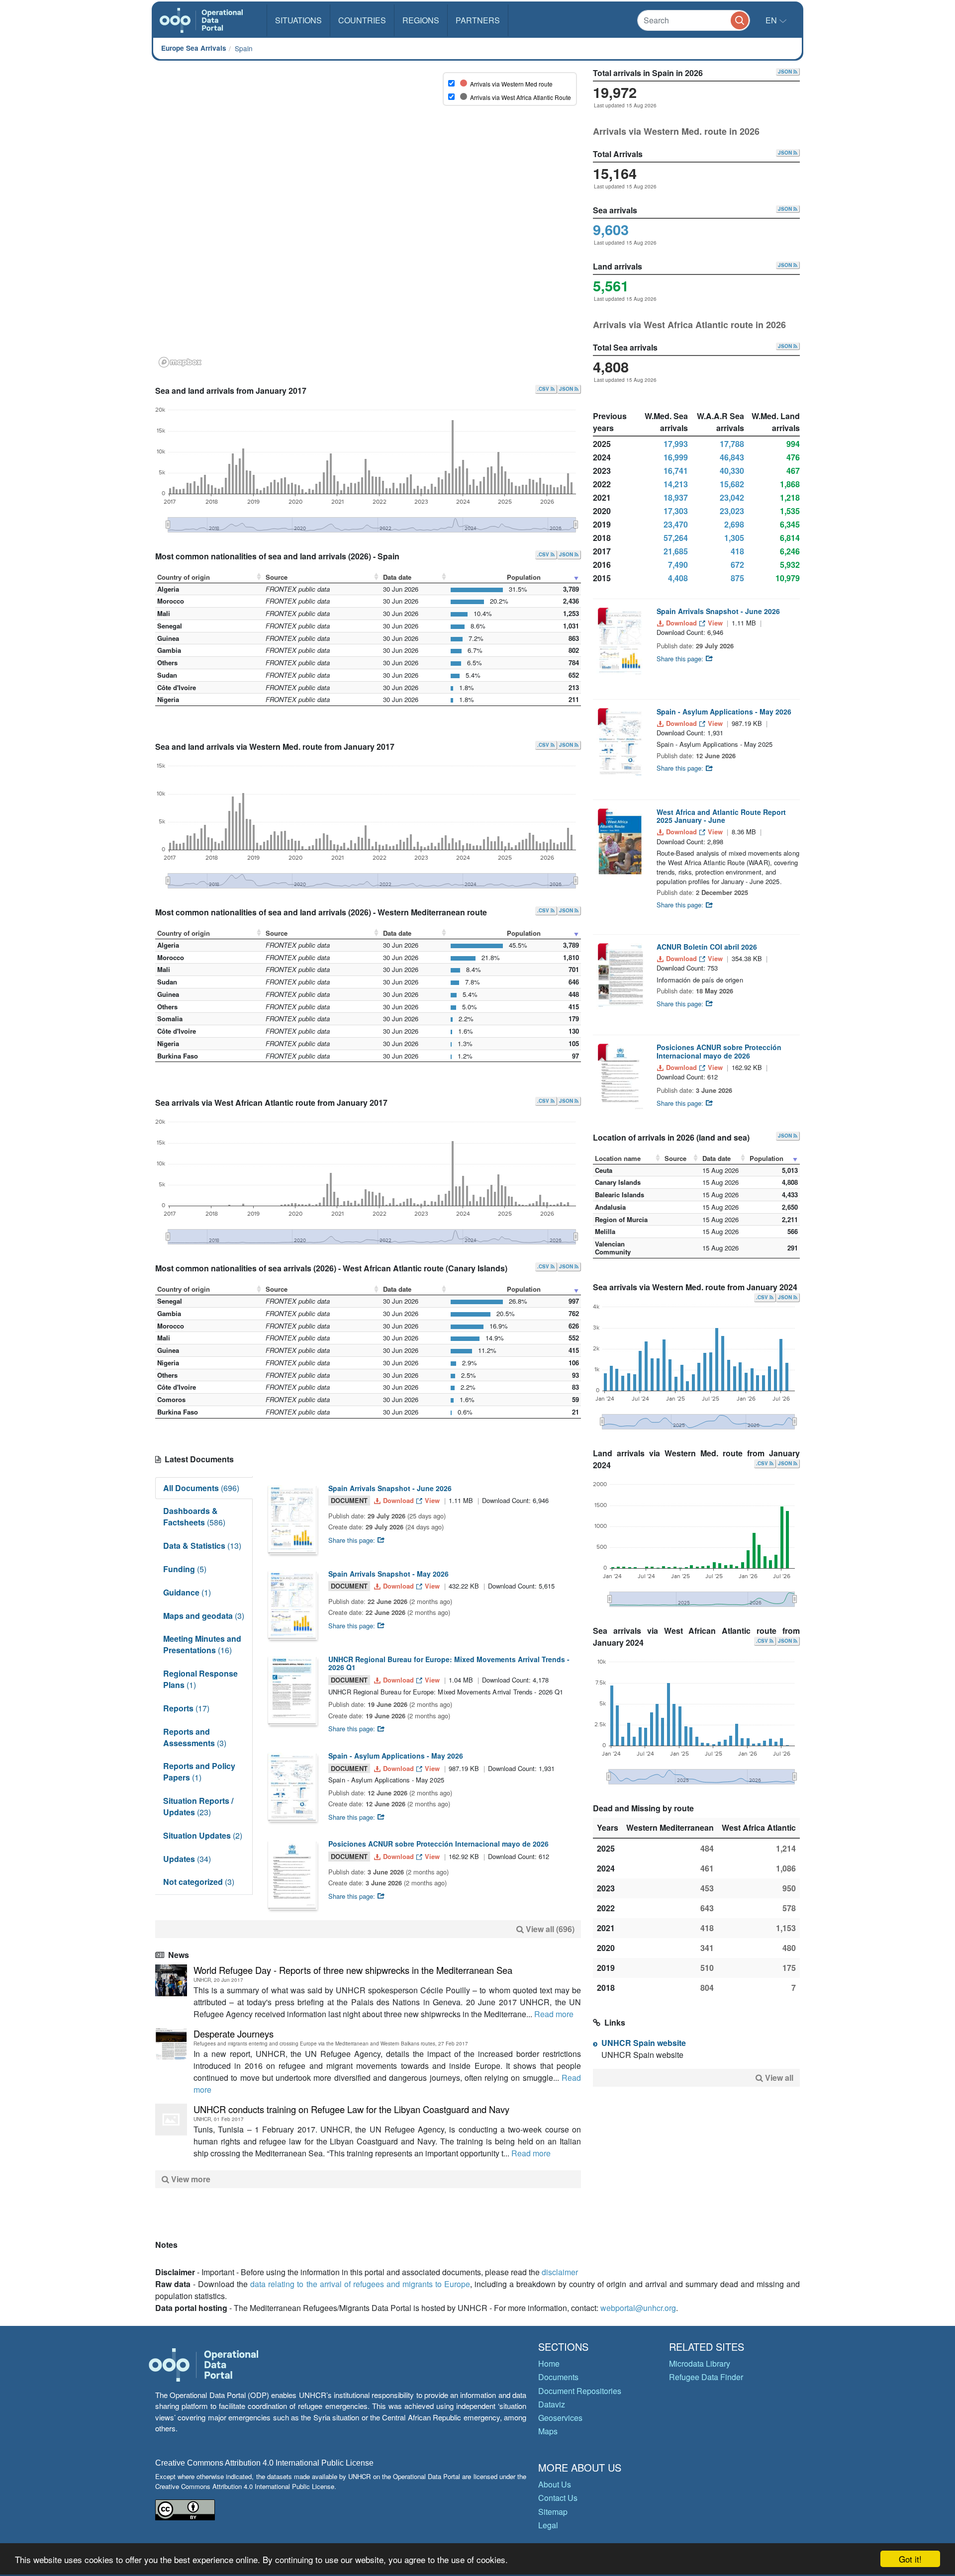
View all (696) (550, 1929)
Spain (244, 48)
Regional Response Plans (200, 1679)
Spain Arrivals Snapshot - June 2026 (390, 1488)
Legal (548, 2525)
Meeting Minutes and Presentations (202, 1644)
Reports (186, 1708)
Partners (478, 20)
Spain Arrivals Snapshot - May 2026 (388, 1574)
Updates (187, 1859)
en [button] (772, 20)
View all (779, 2078)
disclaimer (560, 2272)
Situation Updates (203, 1835)
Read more (554, 2014)
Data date (397, 577)
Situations (298, 20)
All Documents (201, 1488)
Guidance (187, 1592)
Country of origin (184, 577)
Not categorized (199, 1882)
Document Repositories (580, 2391)
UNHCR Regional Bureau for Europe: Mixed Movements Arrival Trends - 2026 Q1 (449, 1663)
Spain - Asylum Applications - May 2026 (396, 1756)
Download (398, 1500)
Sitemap (553, 2512)
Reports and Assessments (195, 1737)
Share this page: (353, 1540)
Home (549, 2363)
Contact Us (558, 2498)
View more (190, 2179)
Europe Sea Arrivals (194, 48)
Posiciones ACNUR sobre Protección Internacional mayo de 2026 (438, 1844)
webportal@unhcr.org (638, 2308)
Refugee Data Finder (706, 2377)
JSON (567, 389)
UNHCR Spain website (644, 2043)
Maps (548, 2431)
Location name (618, 1158)
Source (277, 577)
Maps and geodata (204, 1616)
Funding (185, 1569)
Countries (362, 20)
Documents (558, 2377)
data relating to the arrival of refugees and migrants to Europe (360, 2284)
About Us (555, 2484)
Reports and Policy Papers (199, 1772)
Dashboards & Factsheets (194, 1516)
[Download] (292, 1519)
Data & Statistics (202, 1546)
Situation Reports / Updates (198, 1806)
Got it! (910, 2559)
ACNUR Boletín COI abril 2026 (707, 947)
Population (524, 577)
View (432, 1500)
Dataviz (552, 2404)
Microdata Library (700, 2363)
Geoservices (560, 2418)
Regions (421, 20)
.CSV (544, 389)
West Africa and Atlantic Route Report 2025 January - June (721, 816)
